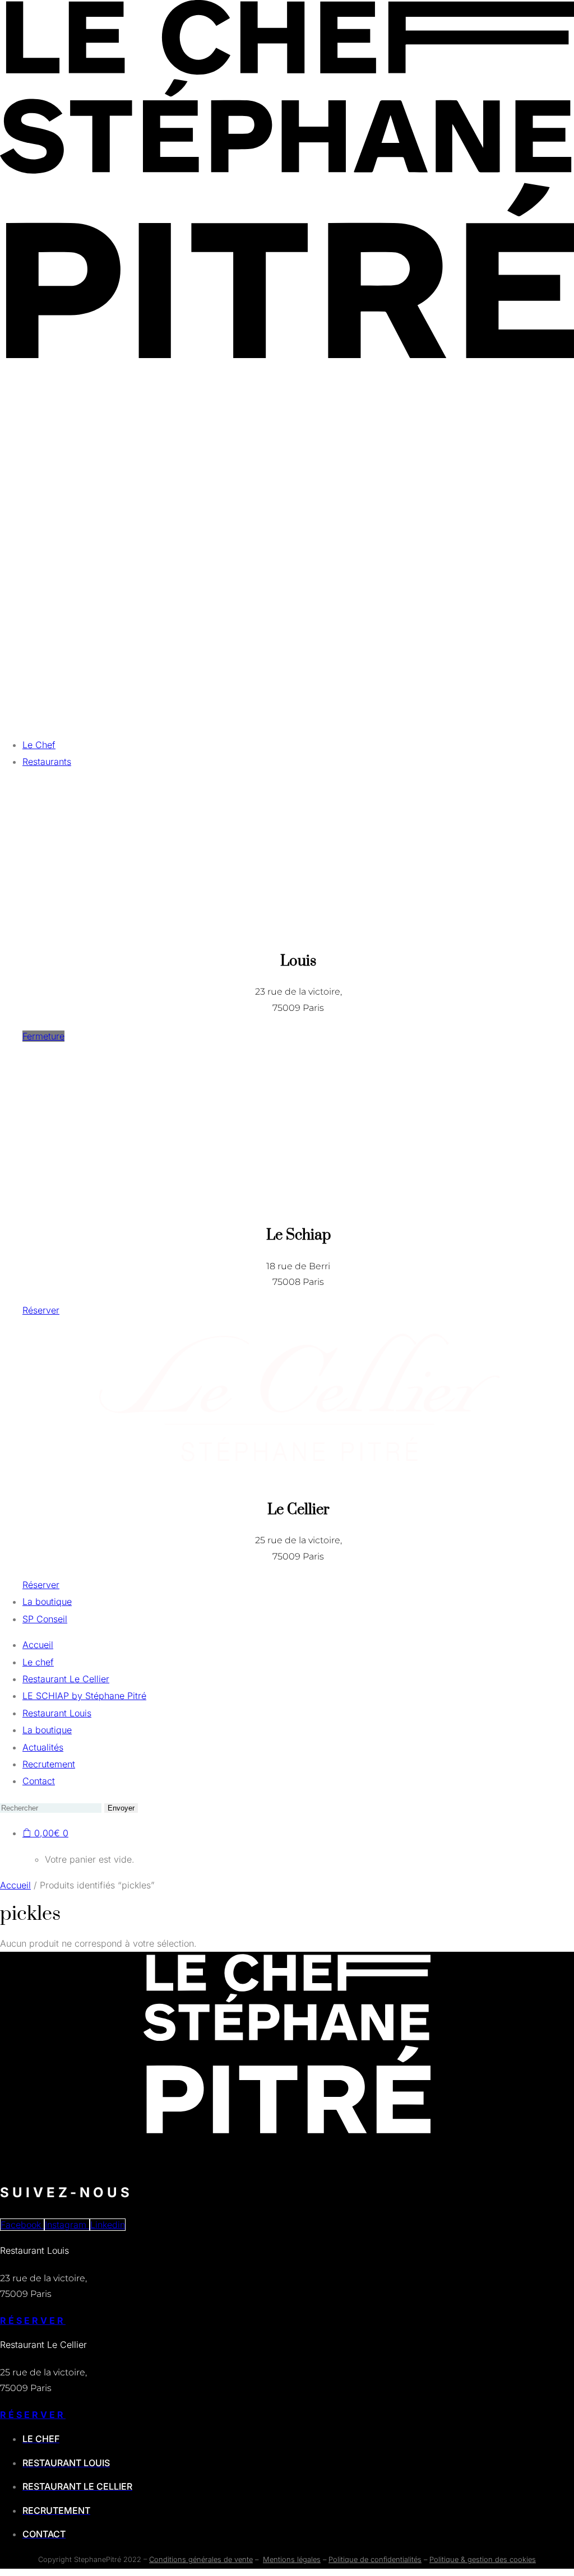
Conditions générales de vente (201, 2559)
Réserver (33, 2320)
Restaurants (47, 762)
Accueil (15, 1885)
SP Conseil (45, 1619)
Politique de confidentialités (375, 2559)
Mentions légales (292, 2559)
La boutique (47, 1602)
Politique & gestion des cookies (483, 2559)
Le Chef (39, 745)
